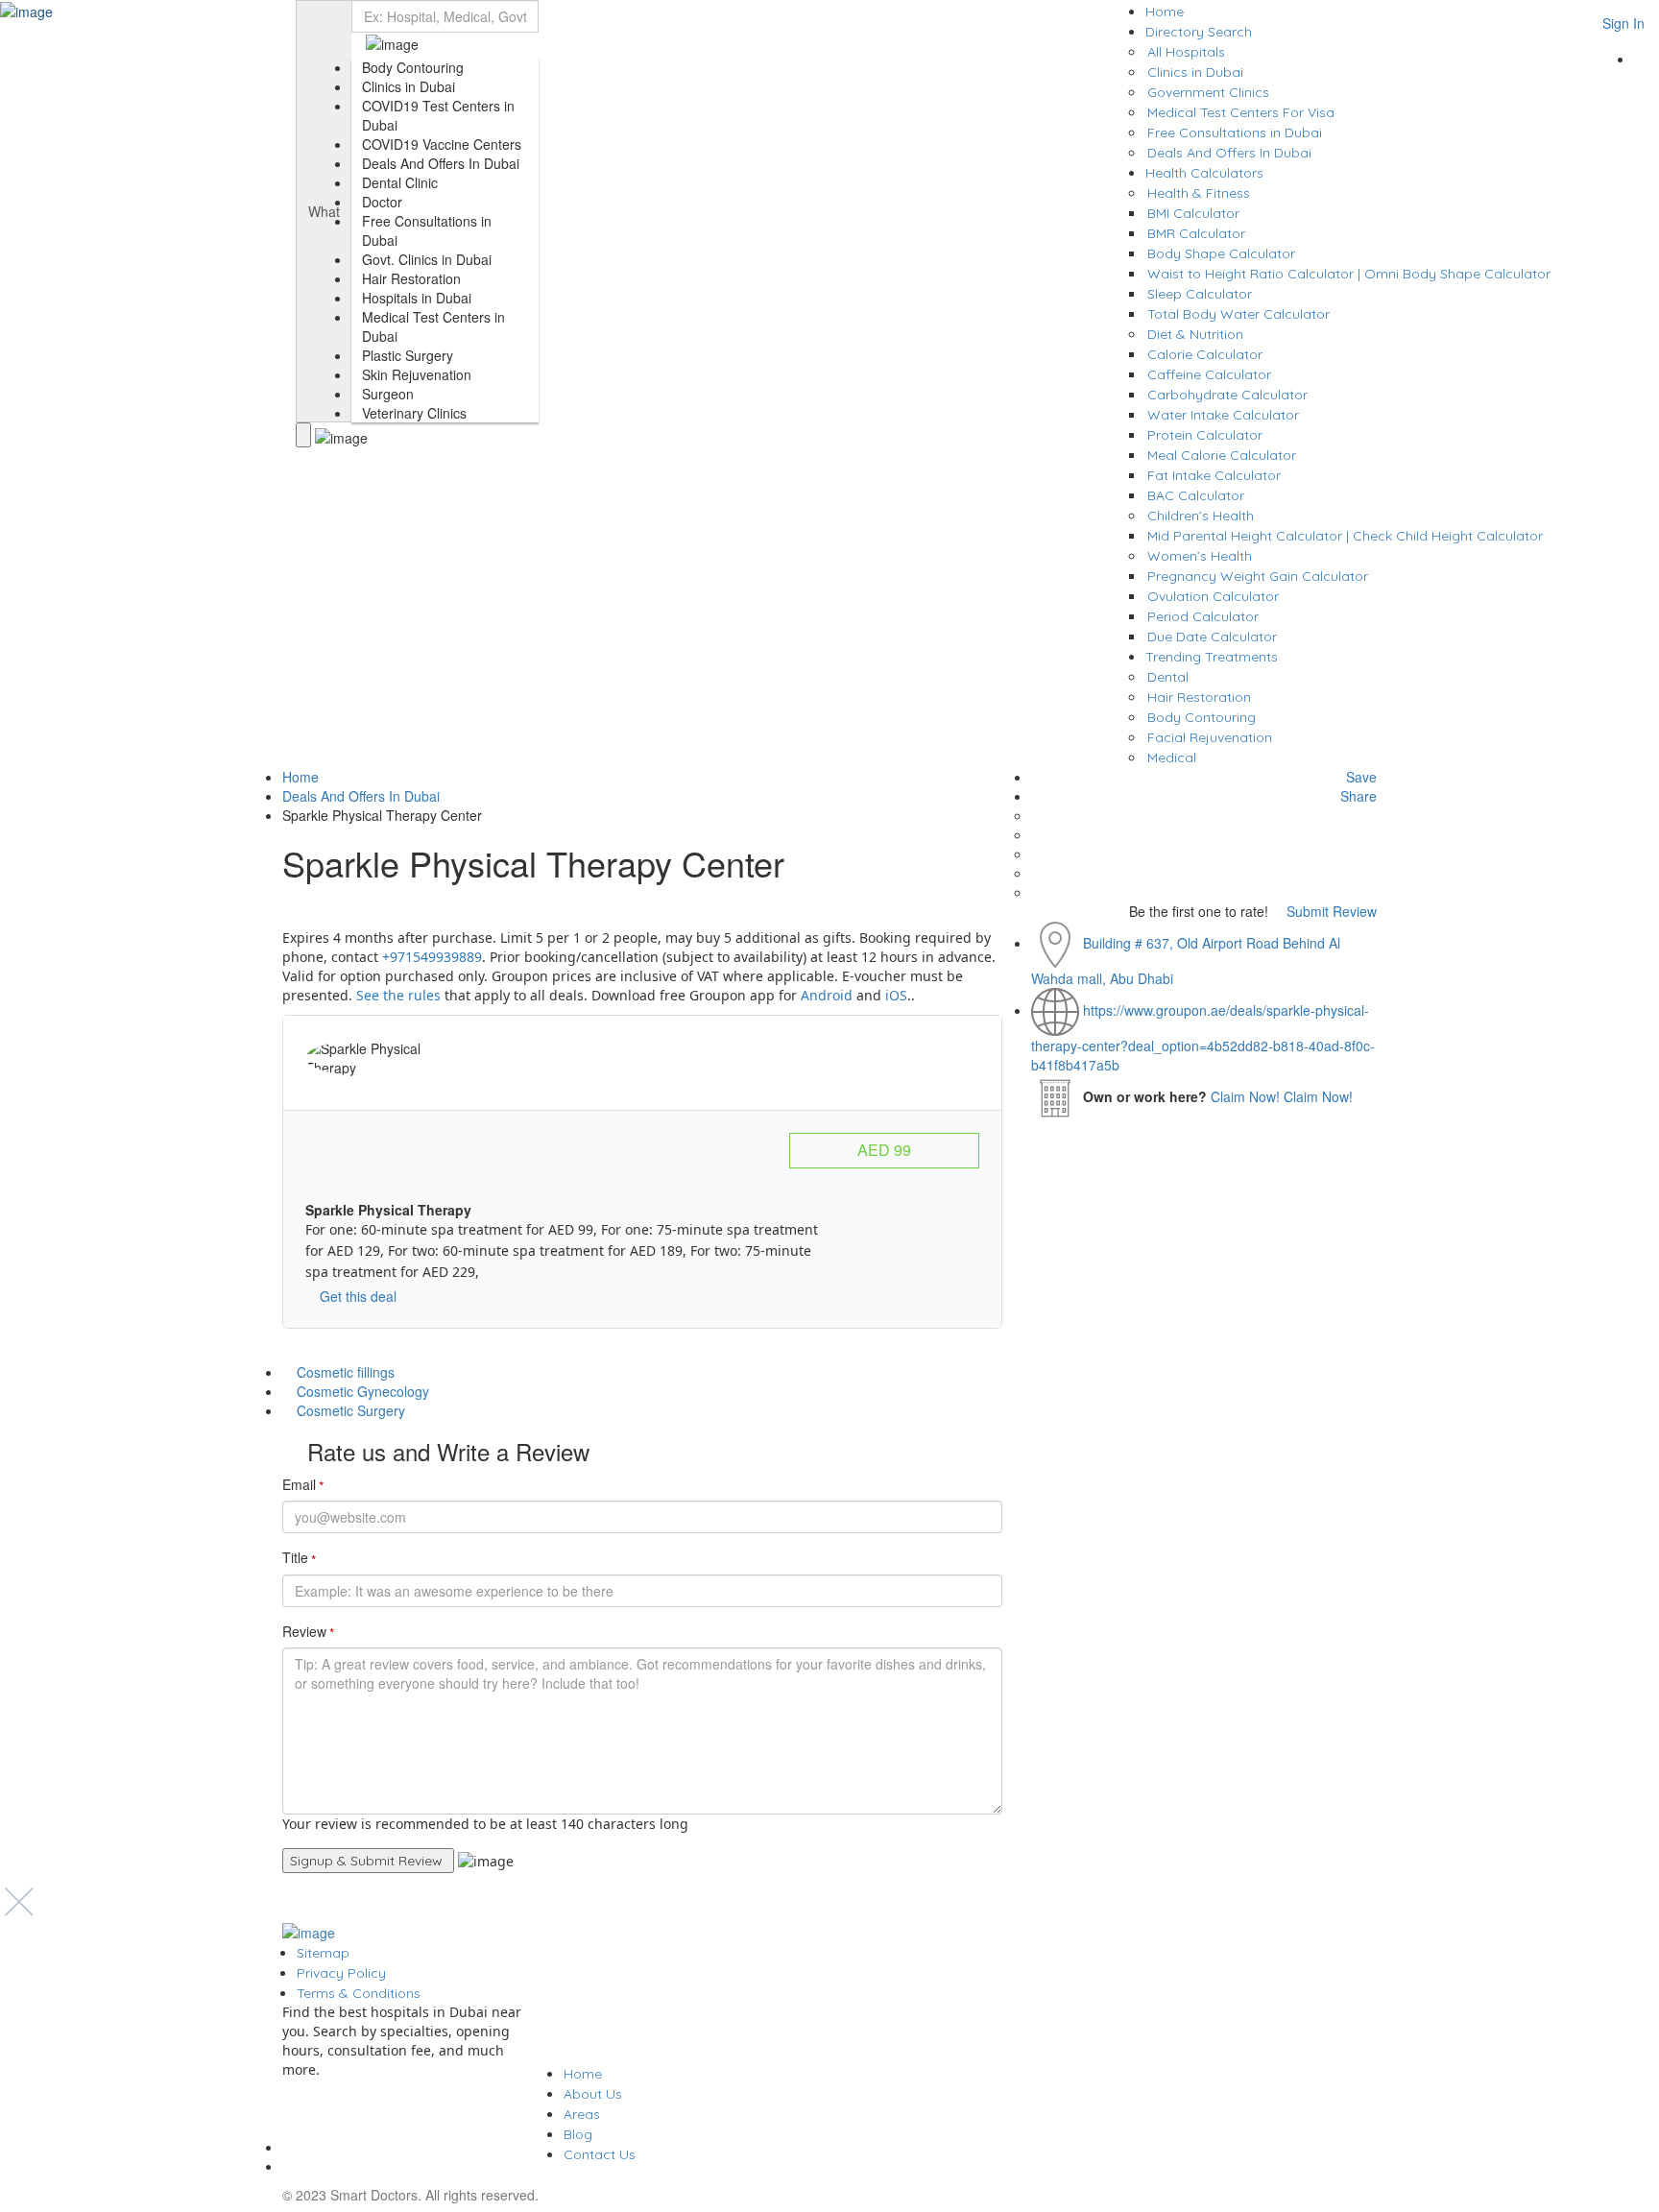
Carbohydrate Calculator (1227, 395)
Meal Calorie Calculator (1222, 455)
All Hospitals (1186, 52)
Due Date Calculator (1212, 637)
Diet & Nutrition (1195, 334)
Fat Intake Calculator (1214, 475)
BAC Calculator (1196, 495)
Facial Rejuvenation (1210, 737)
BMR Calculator (1196, 233)
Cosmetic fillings (346, 1372)
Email (303, 1485)
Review (308, 1632)
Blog (578, 2134)
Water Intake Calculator (1223, 415)
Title (299, 1558)
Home (1165, 12)
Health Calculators (1204, 173)
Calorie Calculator (1205, 354)
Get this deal (356, 1296)
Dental (1168, 677)
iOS (896, 995)
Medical (1172, 757)
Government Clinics (1208, 92)
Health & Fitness (1199, 193)
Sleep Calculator (1200, 294)
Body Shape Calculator (1221, 253)
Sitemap (323, 1953)
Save (1359, 777)
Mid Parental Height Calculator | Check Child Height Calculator (1345, 536)
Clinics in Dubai (1195, 72)
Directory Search (1199, 32)
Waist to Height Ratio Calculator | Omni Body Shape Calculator (1349, 274)
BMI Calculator (1193, 213)
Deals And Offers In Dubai (1229, 153)
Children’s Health (1201, 516)
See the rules (400, 995)
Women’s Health (1200, 556)
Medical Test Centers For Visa (1241, 112)
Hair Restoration (1199, 697)
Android (827, 995)
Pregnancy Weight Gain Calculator (1258, 576)
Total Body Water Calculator (1238, 314)
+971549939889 (432, 957)
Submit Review (1330, 911)
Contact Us (600, 2154)
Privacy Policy (341, 1973)
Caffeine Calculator (1209, 374)
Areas (582, 2114)
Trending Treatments (1212, 657)
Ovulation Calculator (1213, 596)
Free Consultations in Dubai (1235, 132)
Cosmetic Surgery (351, 1410)
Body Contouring (1202, 717)
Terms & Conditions (359, 1993)
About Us (593, 2094)
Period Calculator (1203, 616)
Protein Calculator (1205, 435)
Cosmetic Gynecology (363, 1391)
